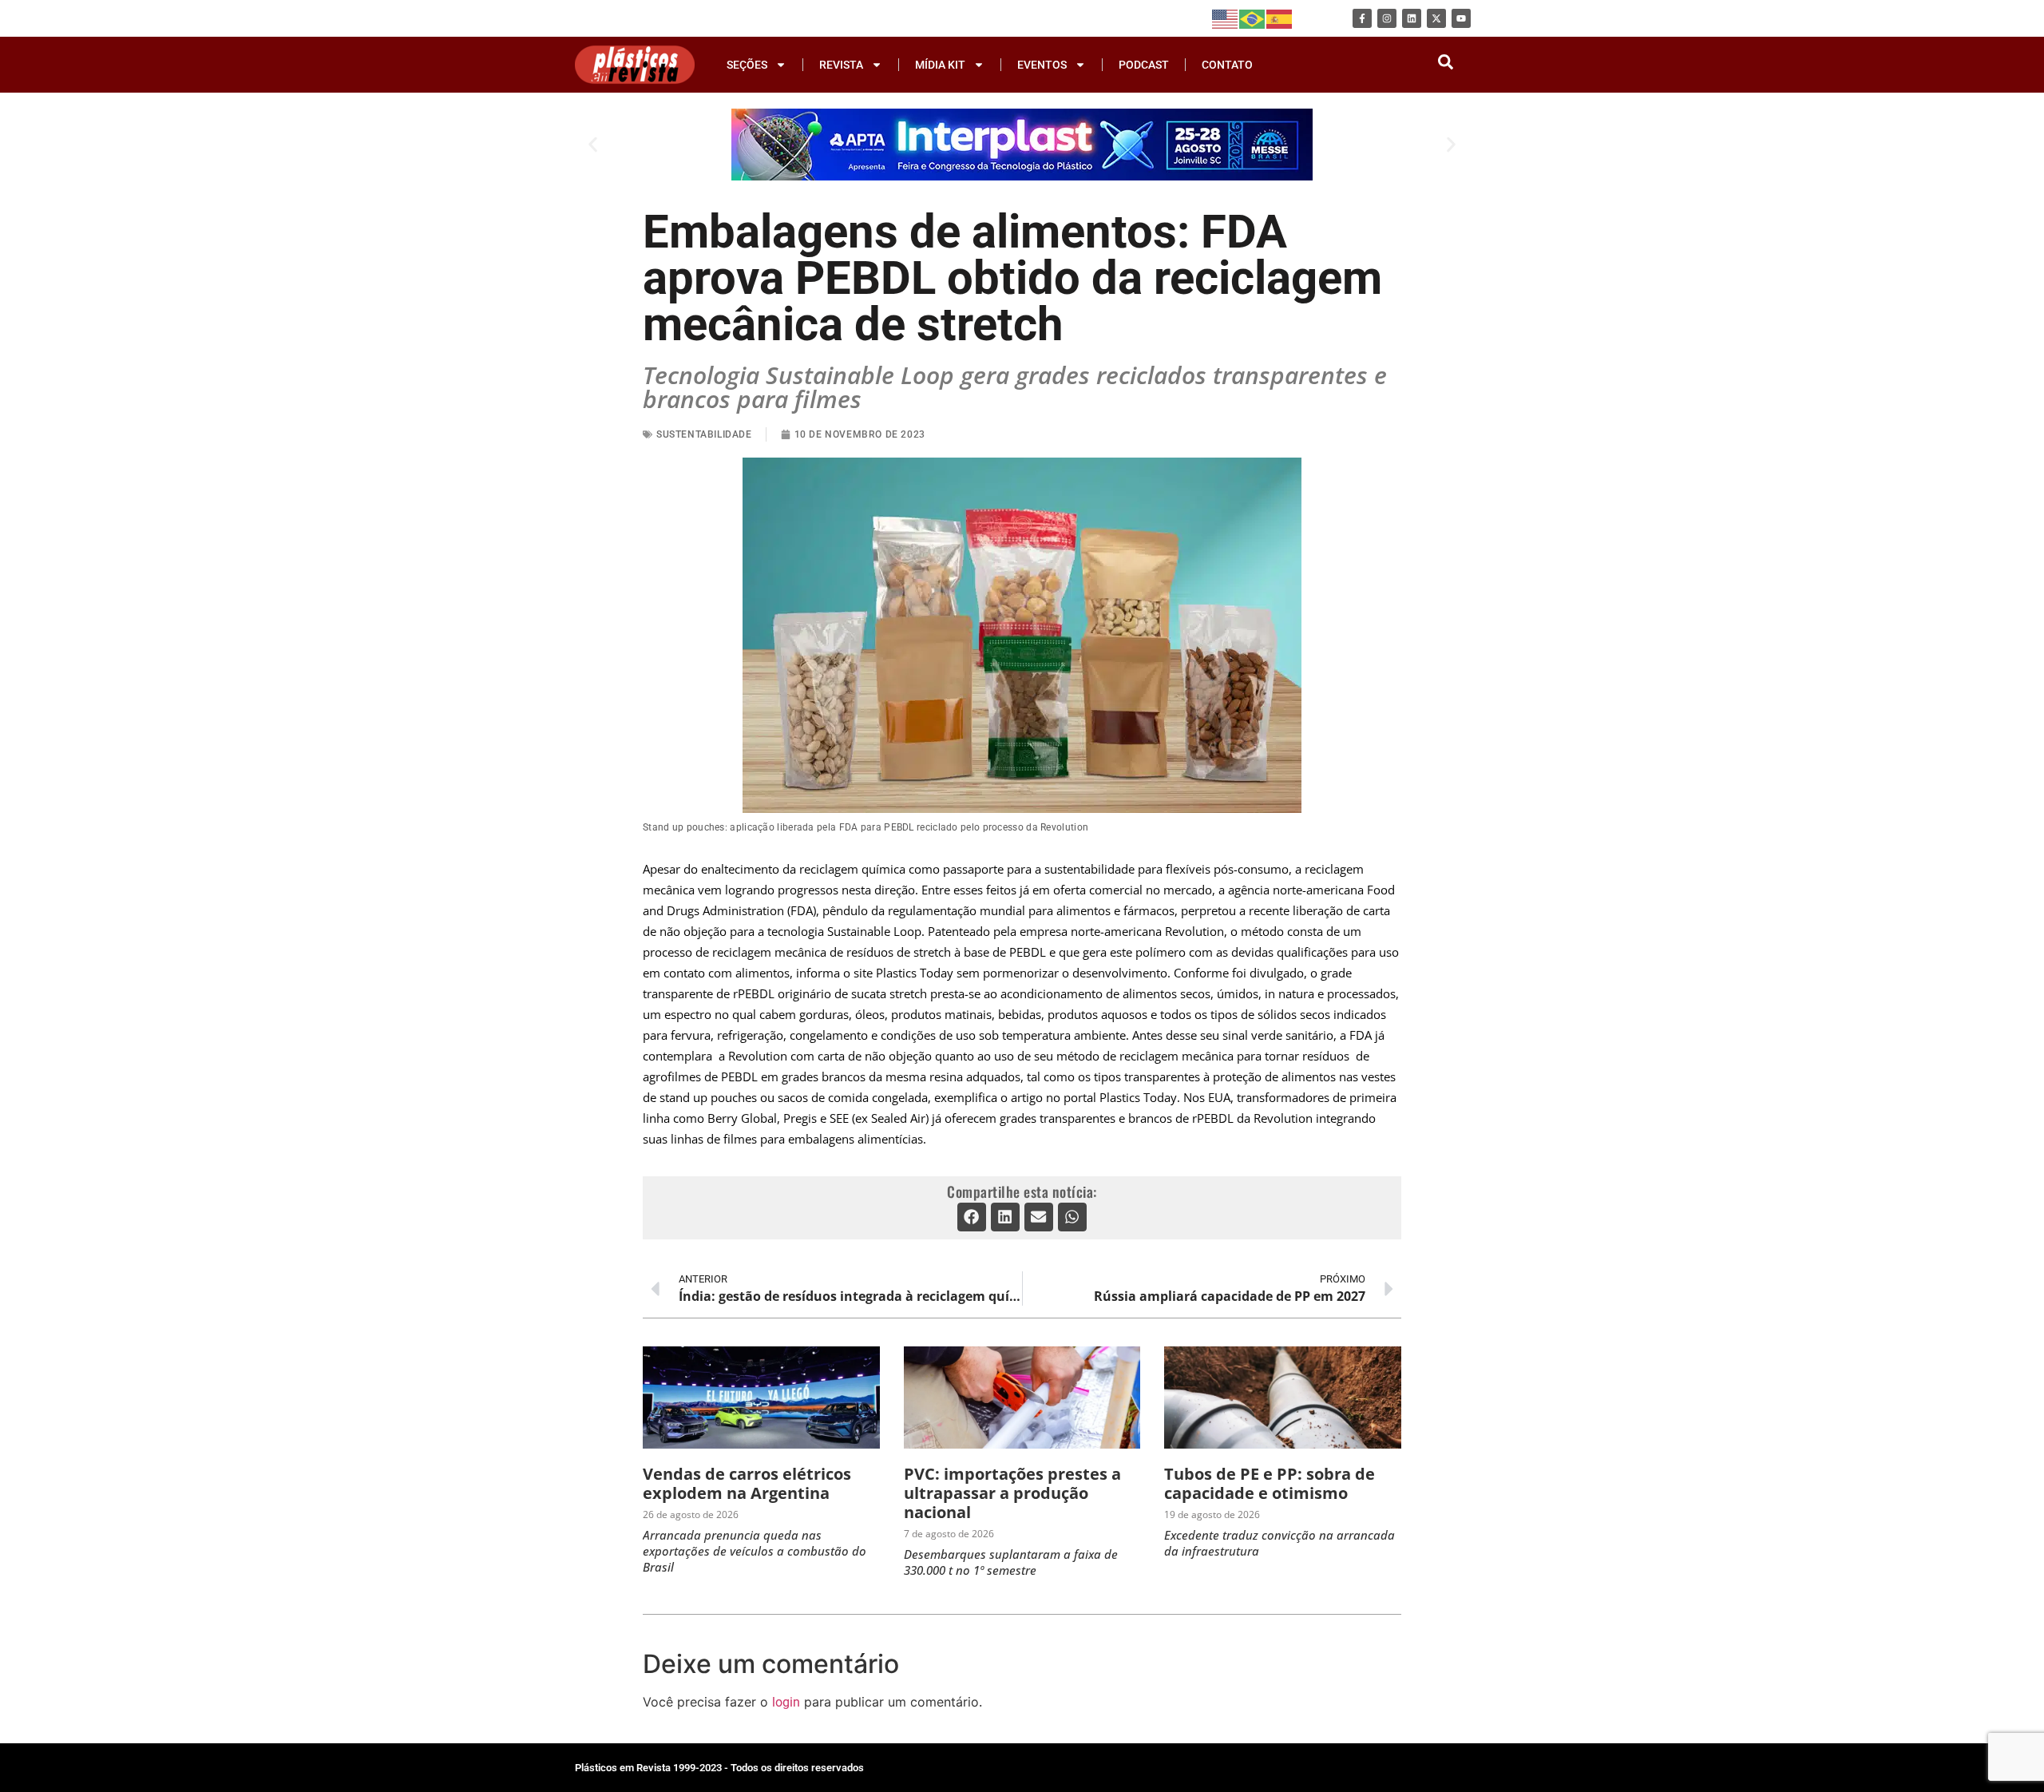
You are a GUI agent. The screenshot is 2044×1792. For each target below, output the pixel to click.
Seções (747, 65)
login (786, 1702)
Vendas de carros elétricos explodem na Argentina (747, 1483)
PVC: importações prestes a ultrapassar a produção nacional (1012, 1493)
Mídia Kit (940, 65)
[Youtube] (1461, 18)
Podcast (1144, 65)
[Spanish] (1280, 18)
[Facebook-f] (1362, 18)
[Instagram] (1387, 18)
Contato (1227, 65)
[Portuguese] (1253, 18)
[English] (1226, 18)
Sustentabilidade (704, 434)
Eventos (1042, 65)
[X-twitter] (1436, 18)
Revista (841, 65)
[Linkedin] (1412, 18)
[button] (593, 144)
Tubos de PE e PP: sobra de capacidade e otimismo (1270, 1483)
